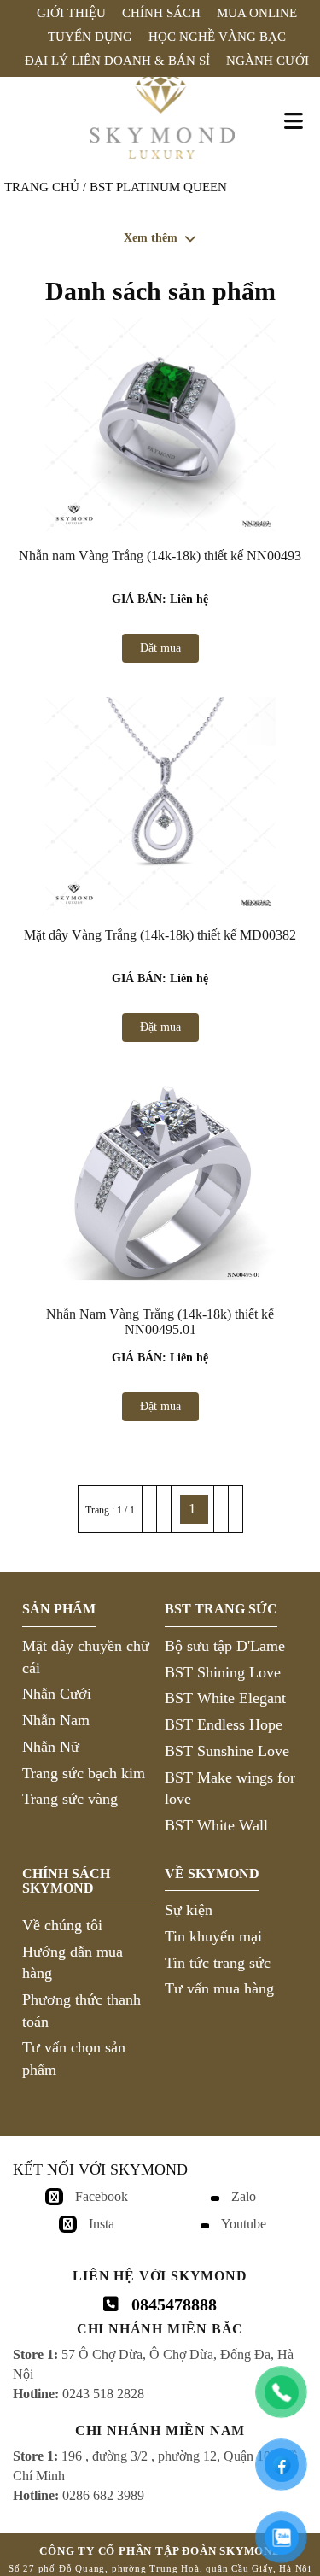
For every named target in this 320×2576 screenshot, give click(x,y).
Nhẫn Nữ (51, 1747)
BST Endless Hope (224, 1724)
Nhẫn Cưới (57, 1694)
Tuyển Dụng (90, 37)
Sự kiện (189, 1910)
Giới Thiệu (71, 13)
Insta (102, 2224)
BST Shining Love (223, 1672)
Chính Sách (161, 13)
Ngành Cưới (268, 61)
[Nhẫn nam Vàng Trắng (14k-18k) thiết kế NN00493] (160, 424)
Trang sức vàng (70, 1799)
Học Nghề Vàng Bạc (217, 37)
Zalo (244, 2196)
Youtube (244, 2224)
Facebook (102, 2196)
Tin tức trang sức (218, 1963)
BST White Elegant (225, 1698)
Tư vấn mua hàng (219, 1988)
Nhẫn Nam (56, 1720)
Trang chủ (42, 187)
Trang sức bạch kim (84, 1773)
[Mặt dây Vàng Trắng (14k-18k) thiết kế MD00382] (160, 804)
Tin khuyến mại (213, 1936)
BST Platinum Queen (158, 187)
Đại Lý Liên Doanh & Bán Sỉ (117, 61)
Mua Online (257, 13)
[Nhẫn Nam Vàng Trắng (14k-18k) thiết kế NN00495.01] (160, 1183)
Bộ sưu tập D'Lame (225, 1646)
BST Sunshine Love (227, 1751)
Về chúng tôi (62, 1925)
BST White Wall (216, 1825)
